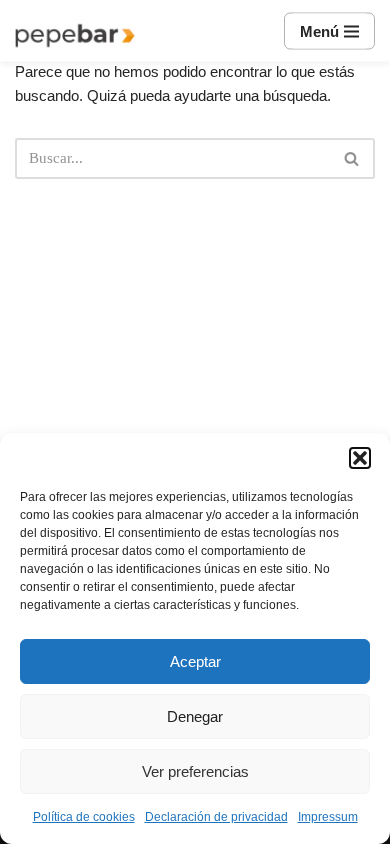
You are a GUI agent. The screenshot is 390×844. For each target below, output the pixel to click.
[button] (360, 458)
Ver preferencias (195, 771)
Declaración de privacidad (216, 817)
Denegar (195, 716)
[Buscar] (352, 158)
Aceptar (195, 661)
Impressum (328, 817)
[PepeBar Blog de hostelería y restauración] (75, 36)
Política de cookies (84, 817)
